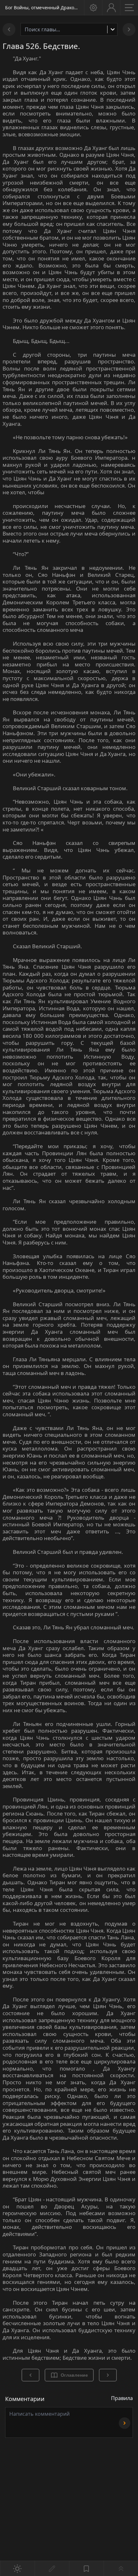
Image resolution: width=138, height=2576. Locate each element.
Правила (122, 2398)
